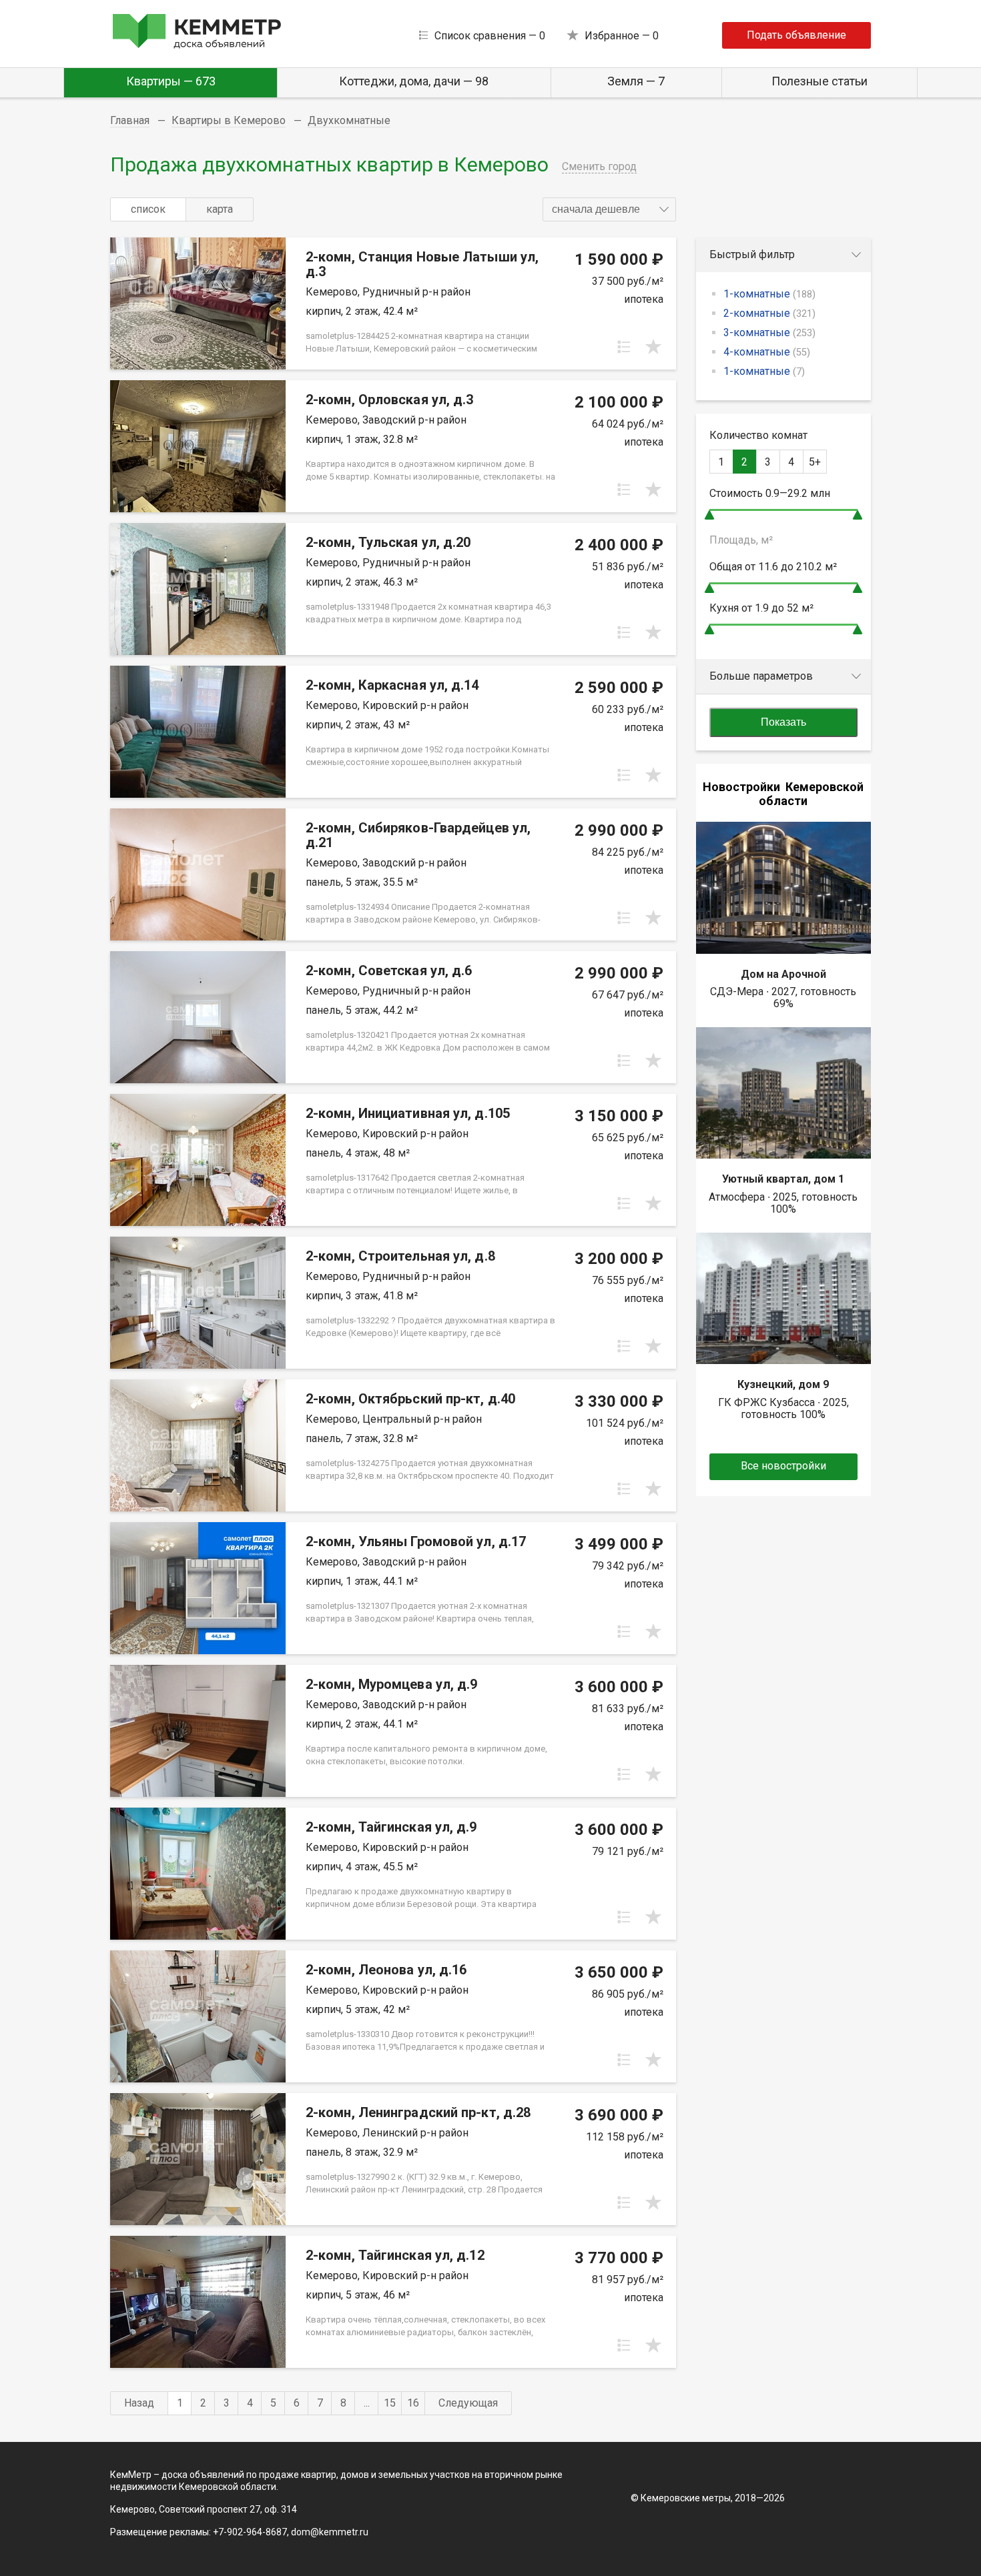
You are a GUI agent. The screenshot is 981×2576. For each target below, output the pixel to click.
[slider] (709, 515)
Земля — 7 (636, 81)
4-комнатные (767, 352)
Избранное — (622, 36)
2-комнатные (769, 313)
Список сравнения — (490, 36)
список (148, 209)
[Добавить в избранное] (653, 347)
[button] (609, 209)
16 (413, 2403)
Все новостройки (783, 1466)
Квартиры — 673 (171, 81)
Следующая (468, 2403)
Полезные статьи (820, 81)
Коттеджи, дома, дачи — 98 (414, 81)
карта (220, 209)
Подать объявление (796, 35)
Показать (783, 722)
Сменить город (599, 166)
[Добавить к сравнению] (624, 347)
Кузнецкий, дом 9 (783, 1384)
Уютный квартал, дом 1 (783, 1179)
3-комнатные (769, 333)
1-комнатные (769, 294)
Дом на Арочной (783, 974)
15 (390, 2403)
